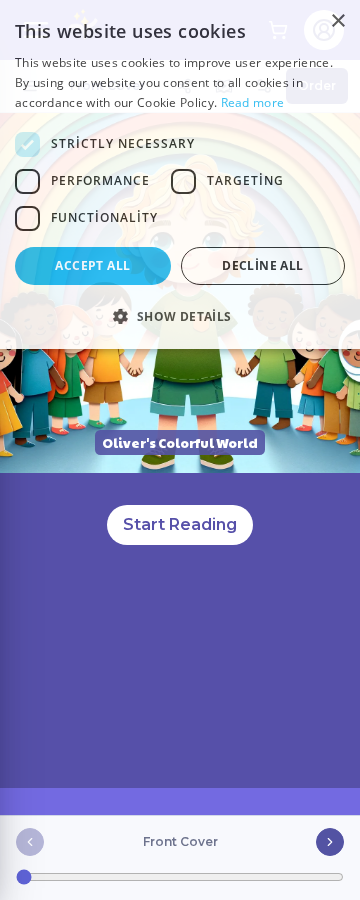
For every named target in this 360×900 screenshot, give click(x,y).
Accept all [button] (92, 265)
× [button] (337, 21)
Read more (253, 102)
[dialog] (180, 174)
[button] (180, 316)
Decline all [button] (262, 265)
